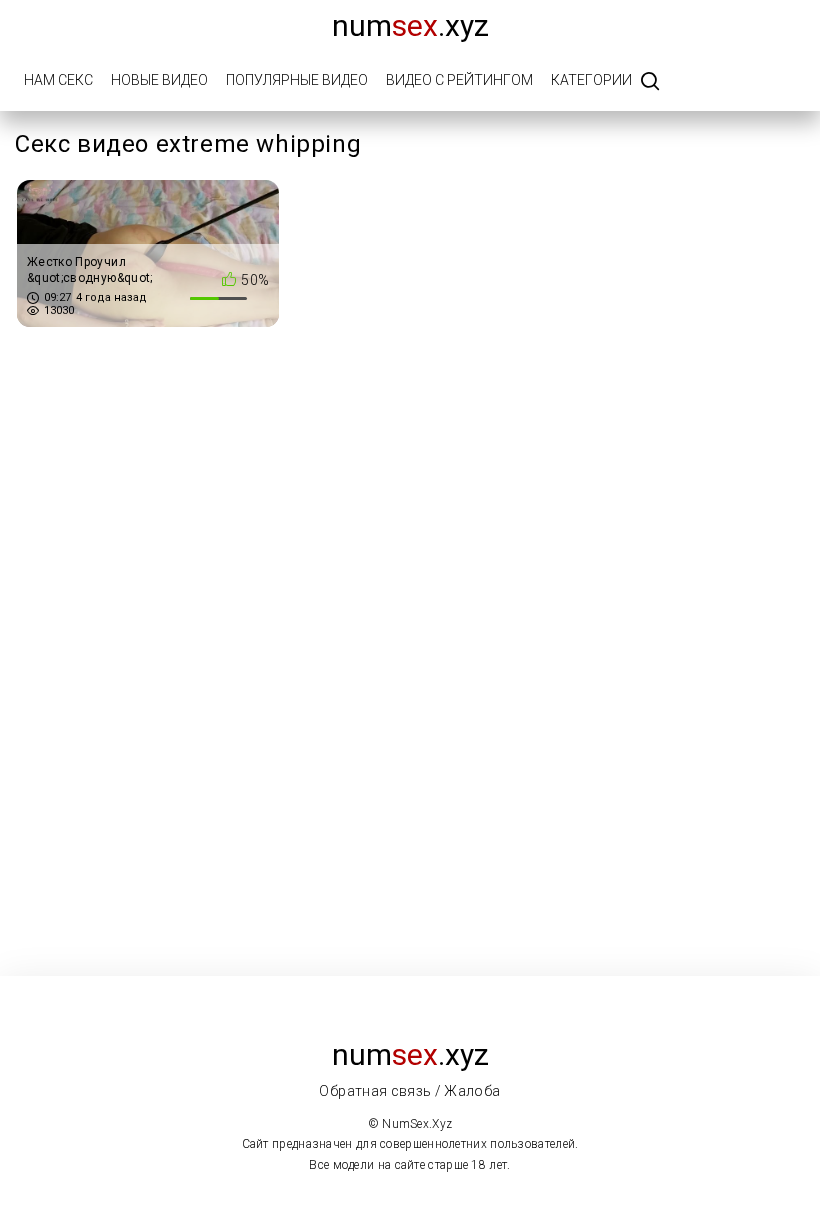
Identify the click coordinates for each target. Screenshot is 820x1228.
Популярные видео (297, 80)
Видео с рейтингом (459, 80)
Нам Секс (58, 80)
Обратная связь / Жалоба (409, 1091)
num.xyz (410, 25)
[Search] (650, 82)
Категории (591, 80)
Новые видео (159, 80)
